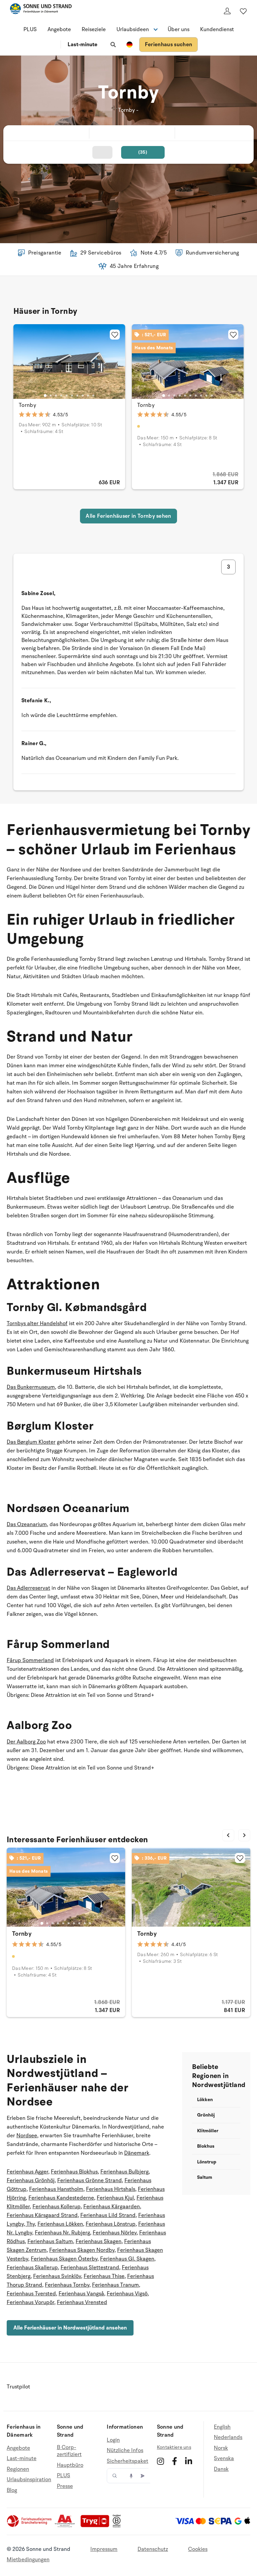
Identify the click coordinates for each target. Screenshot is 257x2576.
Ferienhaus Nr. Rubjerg (62, 2233)
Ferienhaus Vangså (81, 2294)
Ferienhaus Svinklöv (57, 2276)
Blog (12, 2490)
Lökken (205, 2100)
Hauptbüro (70, 2465)
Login (113, 2440)
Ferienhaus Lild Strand (108, 2215)
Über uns (179, 29)
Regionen (18, 2469)
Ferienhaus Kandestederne (61, 2198)
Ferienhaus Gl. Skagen (127, 2259)
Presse (65, 2486)
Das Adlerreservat (28, 1588)
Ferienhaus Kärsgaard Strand (42, 2215)
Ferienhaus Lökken (60, 2224)
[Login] (227, 11)
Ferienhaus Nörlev (115, 2233)
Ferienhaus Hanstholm (56, 2189)
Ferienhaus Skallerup (32, 2268)
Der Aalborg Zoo (26, 1742)
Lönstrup (207, 2162)
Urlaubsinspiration (29, 2480)
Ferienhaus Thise (104, 2276)
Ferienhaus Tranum (115, 2285)
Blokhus (206, 2146)
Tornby (27, 405)
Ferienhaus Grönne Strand (90, 2180)
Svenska (224, 2458)
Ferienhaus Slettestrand (90, 2268)
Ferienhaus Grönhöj (31, 2180)
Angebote (59, 29)
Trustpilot (18, 2387)
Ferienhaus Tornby (67, 2285)
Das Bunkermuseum (31, 1387)
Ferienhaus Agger (27, 2172)
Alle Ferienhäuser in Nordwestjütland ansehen (70, 2328)
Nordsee (27, 2136)
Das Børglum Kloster (31, 1442)
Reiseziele (94, 29)
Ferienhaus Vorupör (30, 2302)
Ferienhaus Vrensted (82, 2302)
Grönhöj (206, 2115)
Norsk (221, 2448)
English (222, 2427)
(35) (143, 152)
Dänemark (137, 2153)
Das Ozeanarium (27, 1524)
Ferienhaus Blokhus (74, 2172)
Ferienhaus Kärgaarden (112, 2207)
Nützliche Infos (125, 2450)
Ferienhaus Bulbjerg (124, 2172)
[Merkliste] (243, 11)
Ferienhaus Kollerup (57, 2207)
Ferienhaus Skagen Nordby (82, 2250)
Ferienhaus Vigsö (127, 2294)
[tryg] (97, 2526)
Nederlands (228, 2437)
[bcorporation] (118, 2526)
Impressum (104, 2549)
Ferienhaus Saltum (50, 2241)
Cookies (198, 2549)
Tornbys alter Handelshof (37, 1323)
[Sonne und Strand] (41, 10)
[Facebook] (175, 2461)
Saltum (205, 2177)
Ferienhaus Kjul (115, 2198)
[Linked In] (189, 2461)
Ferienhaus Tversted (31, 2294)
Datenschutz (153, 2549)
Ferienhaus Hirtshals (111, 2189)
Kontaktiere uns (174, 2447)
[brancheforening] (30, 2526)
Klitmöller (208, 2131)
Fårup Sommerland (30, 1660)
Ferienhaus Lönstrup (111, 2224)
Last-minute (82, 45)
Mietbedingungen (28, 2560)
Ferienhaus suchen (168, 45)
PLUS (30, 29)
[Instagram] (160, 2461)
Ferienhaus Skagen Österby (64, 2259)
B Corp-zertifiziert (69, 2451)
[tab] (45, 395)
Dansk (221, 2469)
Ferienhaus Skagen (99, 2241)
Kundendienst (217, 29)
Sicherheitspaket (127, 2461)
